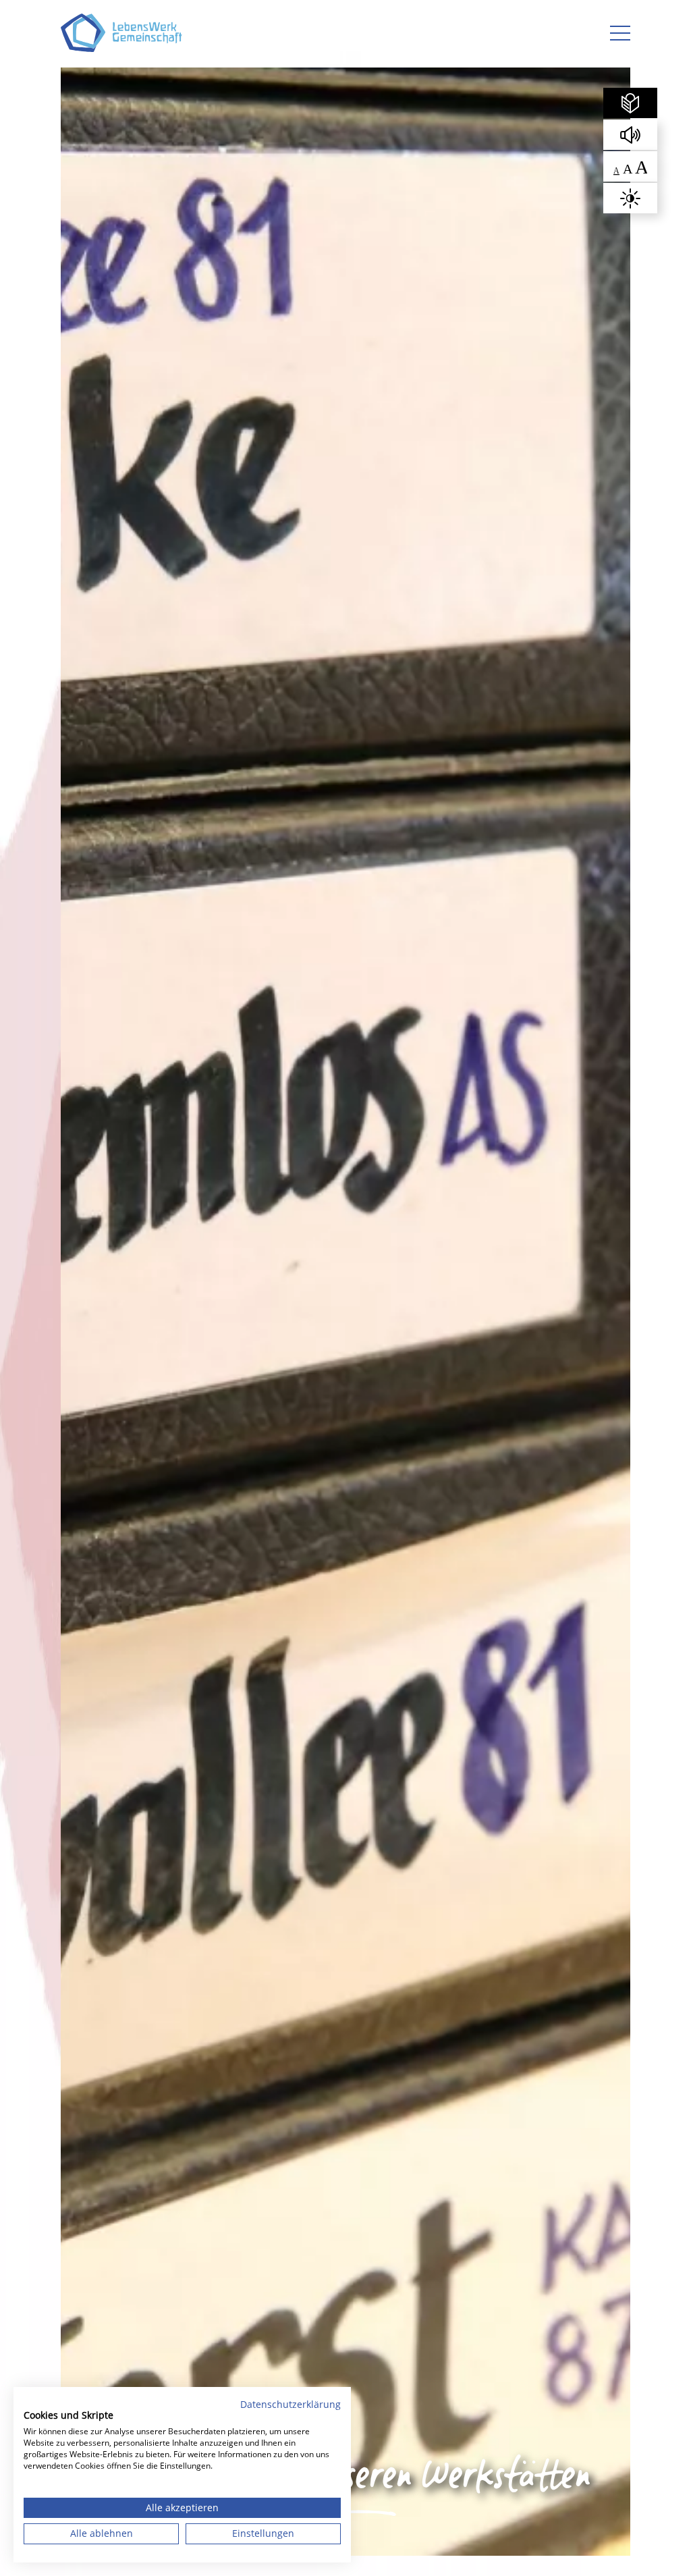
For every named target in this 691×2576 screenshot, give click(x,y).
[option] (345, 1278)
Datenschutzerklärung (291, 2404)
